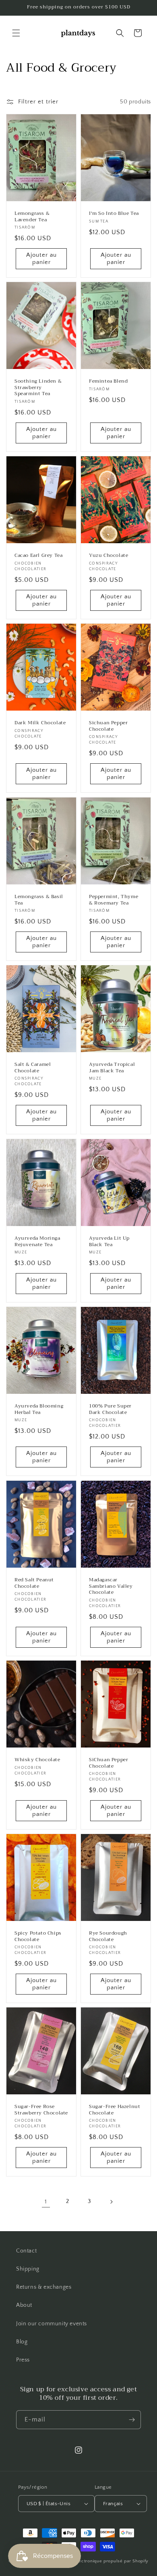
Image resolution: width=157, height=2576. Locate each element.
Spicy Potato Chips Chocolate (38, 1936)
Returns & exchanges (44, 2287)
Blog (22, 2342)
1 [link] (46, 2202)
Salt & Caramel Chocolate (33, 1068)
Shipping (28, 2269)
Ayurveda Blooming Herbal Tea (39, 1409)
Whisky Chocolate (37, 1760)
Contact (26, 2251)
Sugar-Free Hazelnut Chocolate (115, 2110)
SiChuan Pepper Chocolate (108, 1763)
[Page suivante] (111, 2202)
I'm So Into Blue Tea (114, 214)
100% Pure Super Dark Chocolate (110, 1409)
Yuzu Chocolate (108, 556)
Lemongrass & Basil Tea (39, 900)
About (24, 2305)
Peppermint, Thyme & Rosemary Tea (114, 900)
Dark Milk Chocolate (40, 723)
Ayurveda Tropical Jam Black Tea (112, 1068)
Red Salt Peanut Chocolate (34, 1583)
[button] (16, 33)
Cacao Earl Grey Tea (38, 556)
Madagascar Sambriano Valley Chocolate (111, 1586)
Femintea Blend (108, 382)
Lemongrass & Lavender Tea (32, 217)
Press (23, 2360)
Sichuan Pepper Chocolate (108, 726)
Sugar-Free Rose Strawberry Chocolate (41, 2110)
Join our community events (52, 2324)
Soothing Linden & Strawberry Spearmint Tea (38, 388)
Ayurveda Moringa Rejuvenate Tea (37, 1242)
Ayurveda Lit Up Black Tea (109, 1242)
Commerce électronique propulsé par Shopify (99, 2561)
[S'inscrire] (132, 2420)
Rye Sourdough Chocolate (108, 1936)
